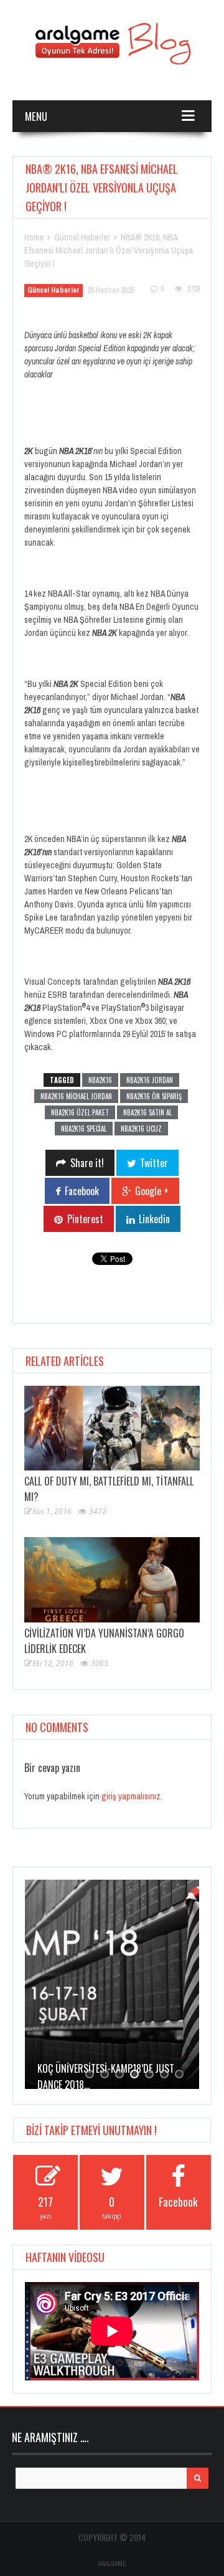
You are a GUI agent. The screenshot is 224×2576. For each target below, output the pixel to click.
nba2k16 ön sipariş (154, 1096)
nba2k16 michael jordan (76, 1096)
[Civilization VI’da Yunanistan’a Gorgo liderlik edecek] (112, 1579)
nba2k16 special (84, 1129)
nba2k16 (100, 1080)
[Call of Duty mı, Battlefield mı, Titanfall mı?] (112, 1428)
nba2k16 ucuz (141, 1129)
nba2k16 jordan (150, 1080)
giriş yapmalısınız (131, 1796)
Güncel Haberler (82, 237)
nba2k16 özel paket (80, 1112)
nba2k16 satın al (147, 1112)
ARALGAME (112, 2564)
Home (34, 237)
